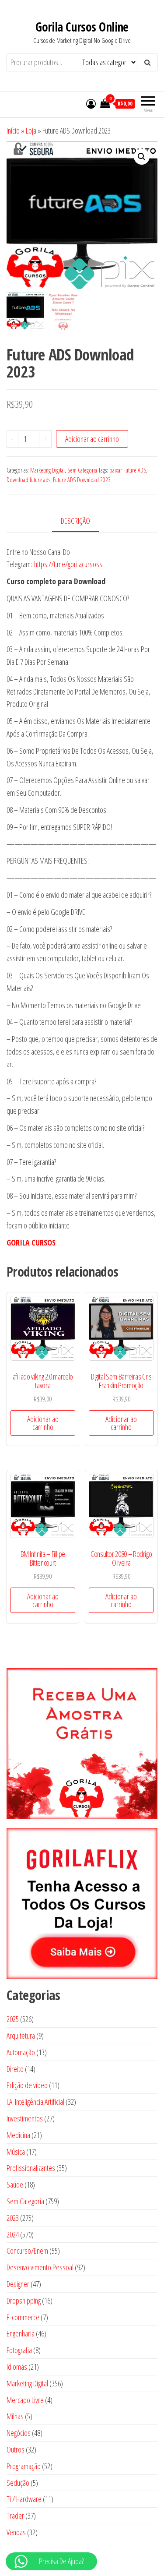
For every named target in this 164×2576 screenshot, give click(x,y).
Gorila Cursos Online (82, 27)
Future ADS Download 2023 (82, 480)
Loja (31, 131)
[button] (142, 157)
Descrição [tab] (75, 521)
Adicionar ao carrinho (92, 439)
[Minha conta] (91, 103)
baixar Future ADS (128, 470)
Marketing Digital (47, 470)
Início (13, 131)
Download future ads (28, 480)
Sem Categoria (82, 470)
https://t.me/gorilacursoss (68, 564)
